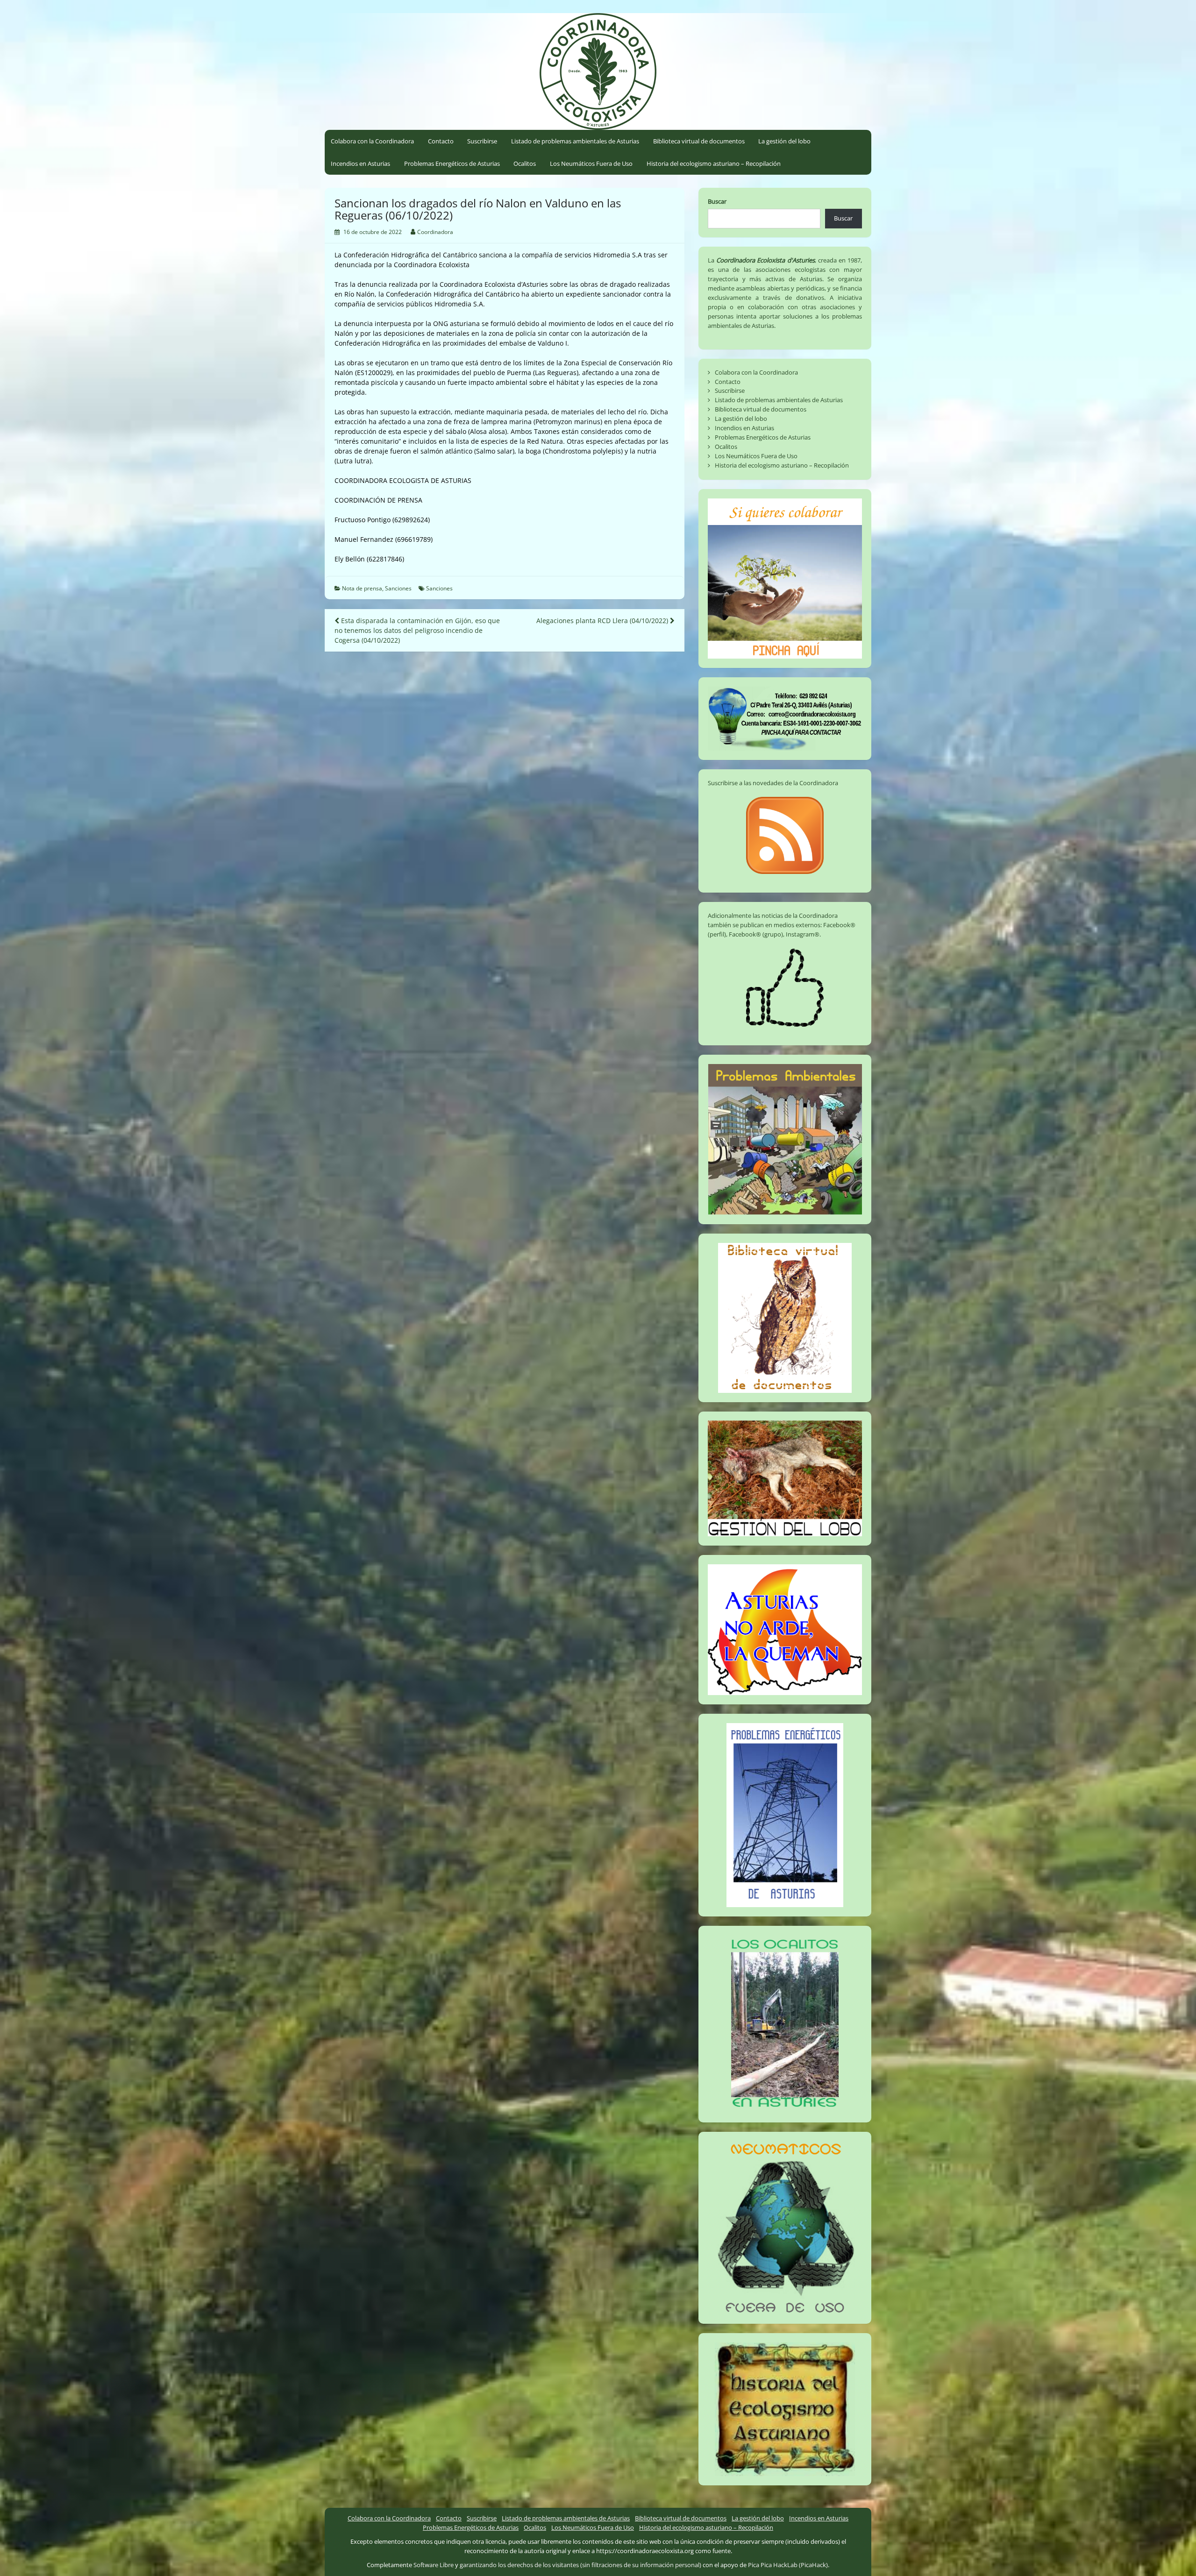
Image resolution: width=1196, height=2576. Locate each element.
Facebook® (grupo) (756, 934)
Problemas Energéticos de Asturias (452, 163)
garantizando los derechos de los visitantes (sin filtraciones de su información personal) (580, 2565)
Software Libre (434, 2565)
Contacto (441, 141)
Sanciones (398, 588)
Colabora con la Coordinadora (372, 141)
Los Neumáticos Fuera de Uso (591, 163)
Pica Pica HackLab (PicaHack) (788, 2565)
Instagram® (803, 934)
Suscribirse (482, 141)
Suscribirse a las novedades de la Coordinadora (773, 783)
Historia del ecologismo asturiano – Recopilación (714, 163)
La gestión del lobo (784, 141)
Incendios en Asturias (360, 163)
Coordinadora (435, 232)
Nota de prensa (362, 588)
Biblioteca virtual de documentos (699, 141)
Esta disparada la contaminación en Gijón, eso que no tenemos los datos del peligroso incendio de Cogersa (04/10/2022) (417, 630)
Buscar (717, 201)
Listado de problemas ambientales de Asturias (575, 141)
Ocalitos (525, 163)
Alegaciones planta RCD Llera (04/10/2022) (603, 621)
